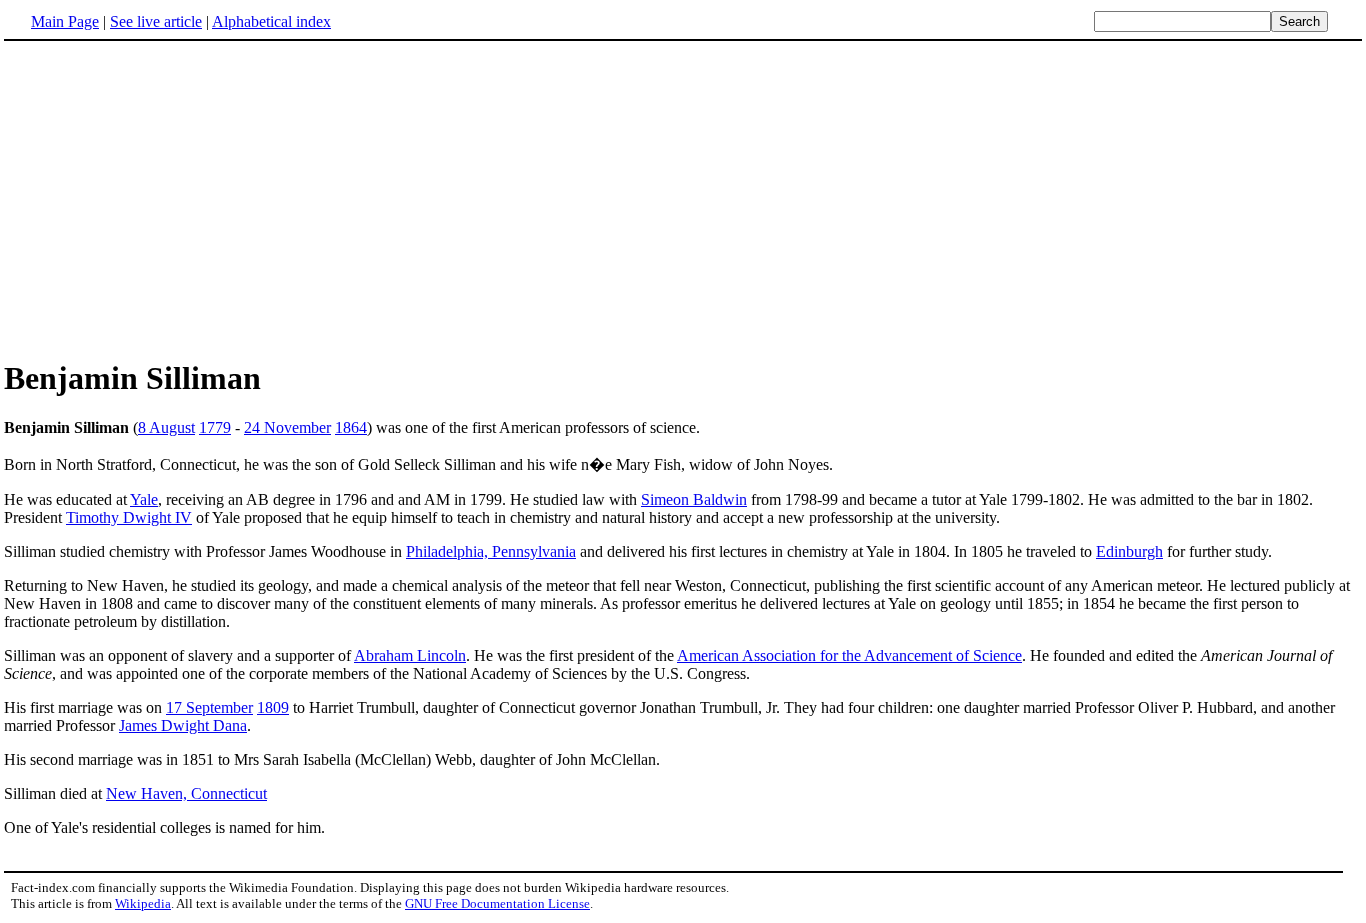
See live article (156, 21)
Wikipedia (143, 903)
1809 (273, 707)
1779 (215, 427)
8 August (166, 427)
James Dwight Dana (183, 725)
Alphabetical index (271, 21)
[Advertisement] (683, 199)
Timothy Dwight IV (129, 517)
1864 (351, 427)
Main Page (65, 21)
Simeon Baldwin (694, 499)
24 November (287, 427)
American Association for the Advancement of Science (849, 655)
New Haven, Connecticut (186, 793)
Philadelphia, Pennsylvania (491, 551)
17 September (209, 707)
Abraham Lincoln (410, 655)
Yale (144, 499)
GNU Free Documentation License (497, 903)
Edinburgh (1129, 551)
